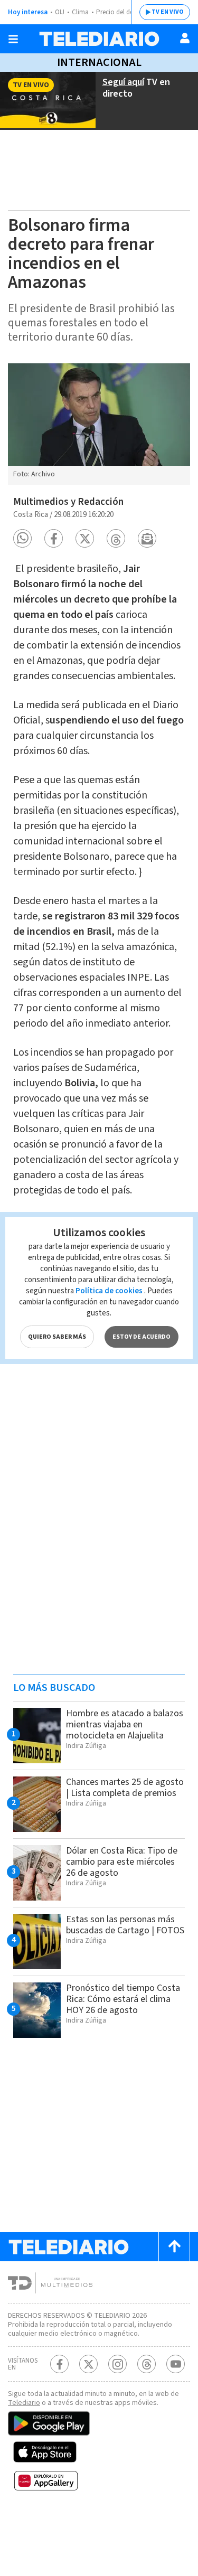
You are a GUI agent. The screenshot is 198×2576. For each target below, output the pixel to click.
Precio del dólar (119, 12)
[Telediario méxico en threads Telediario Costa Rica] (147, 2364)
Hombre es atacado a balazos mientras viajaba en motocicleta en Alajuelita (125, 1724)
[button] (22, 538)
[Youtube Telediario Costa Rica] (176, 2364)
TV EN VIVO (168, 12)
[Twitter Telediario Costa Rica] (88, 2364)
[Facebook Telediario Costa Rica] (59, 2364)
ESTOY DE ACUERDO (142, 1337)
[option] (99, 424)
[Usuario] (185, 38)
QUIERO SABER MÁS (57, 1337)
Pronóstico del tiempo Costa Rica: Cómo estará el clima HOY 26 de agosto (123, 1999)
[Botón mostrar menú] (13, 39)
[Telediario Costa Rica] (99, 39)
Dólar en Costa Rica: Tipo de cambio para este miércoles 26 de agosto (122, 1862)
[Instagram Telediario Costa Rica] (117, 2364)
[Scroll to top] (174, 2247)
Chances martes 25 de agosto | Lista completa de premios (125, 1788)
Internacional (99, 62)
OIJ (60, 12)
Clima (80, 12)
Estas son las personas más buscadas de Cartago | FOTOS (125, 1925)
